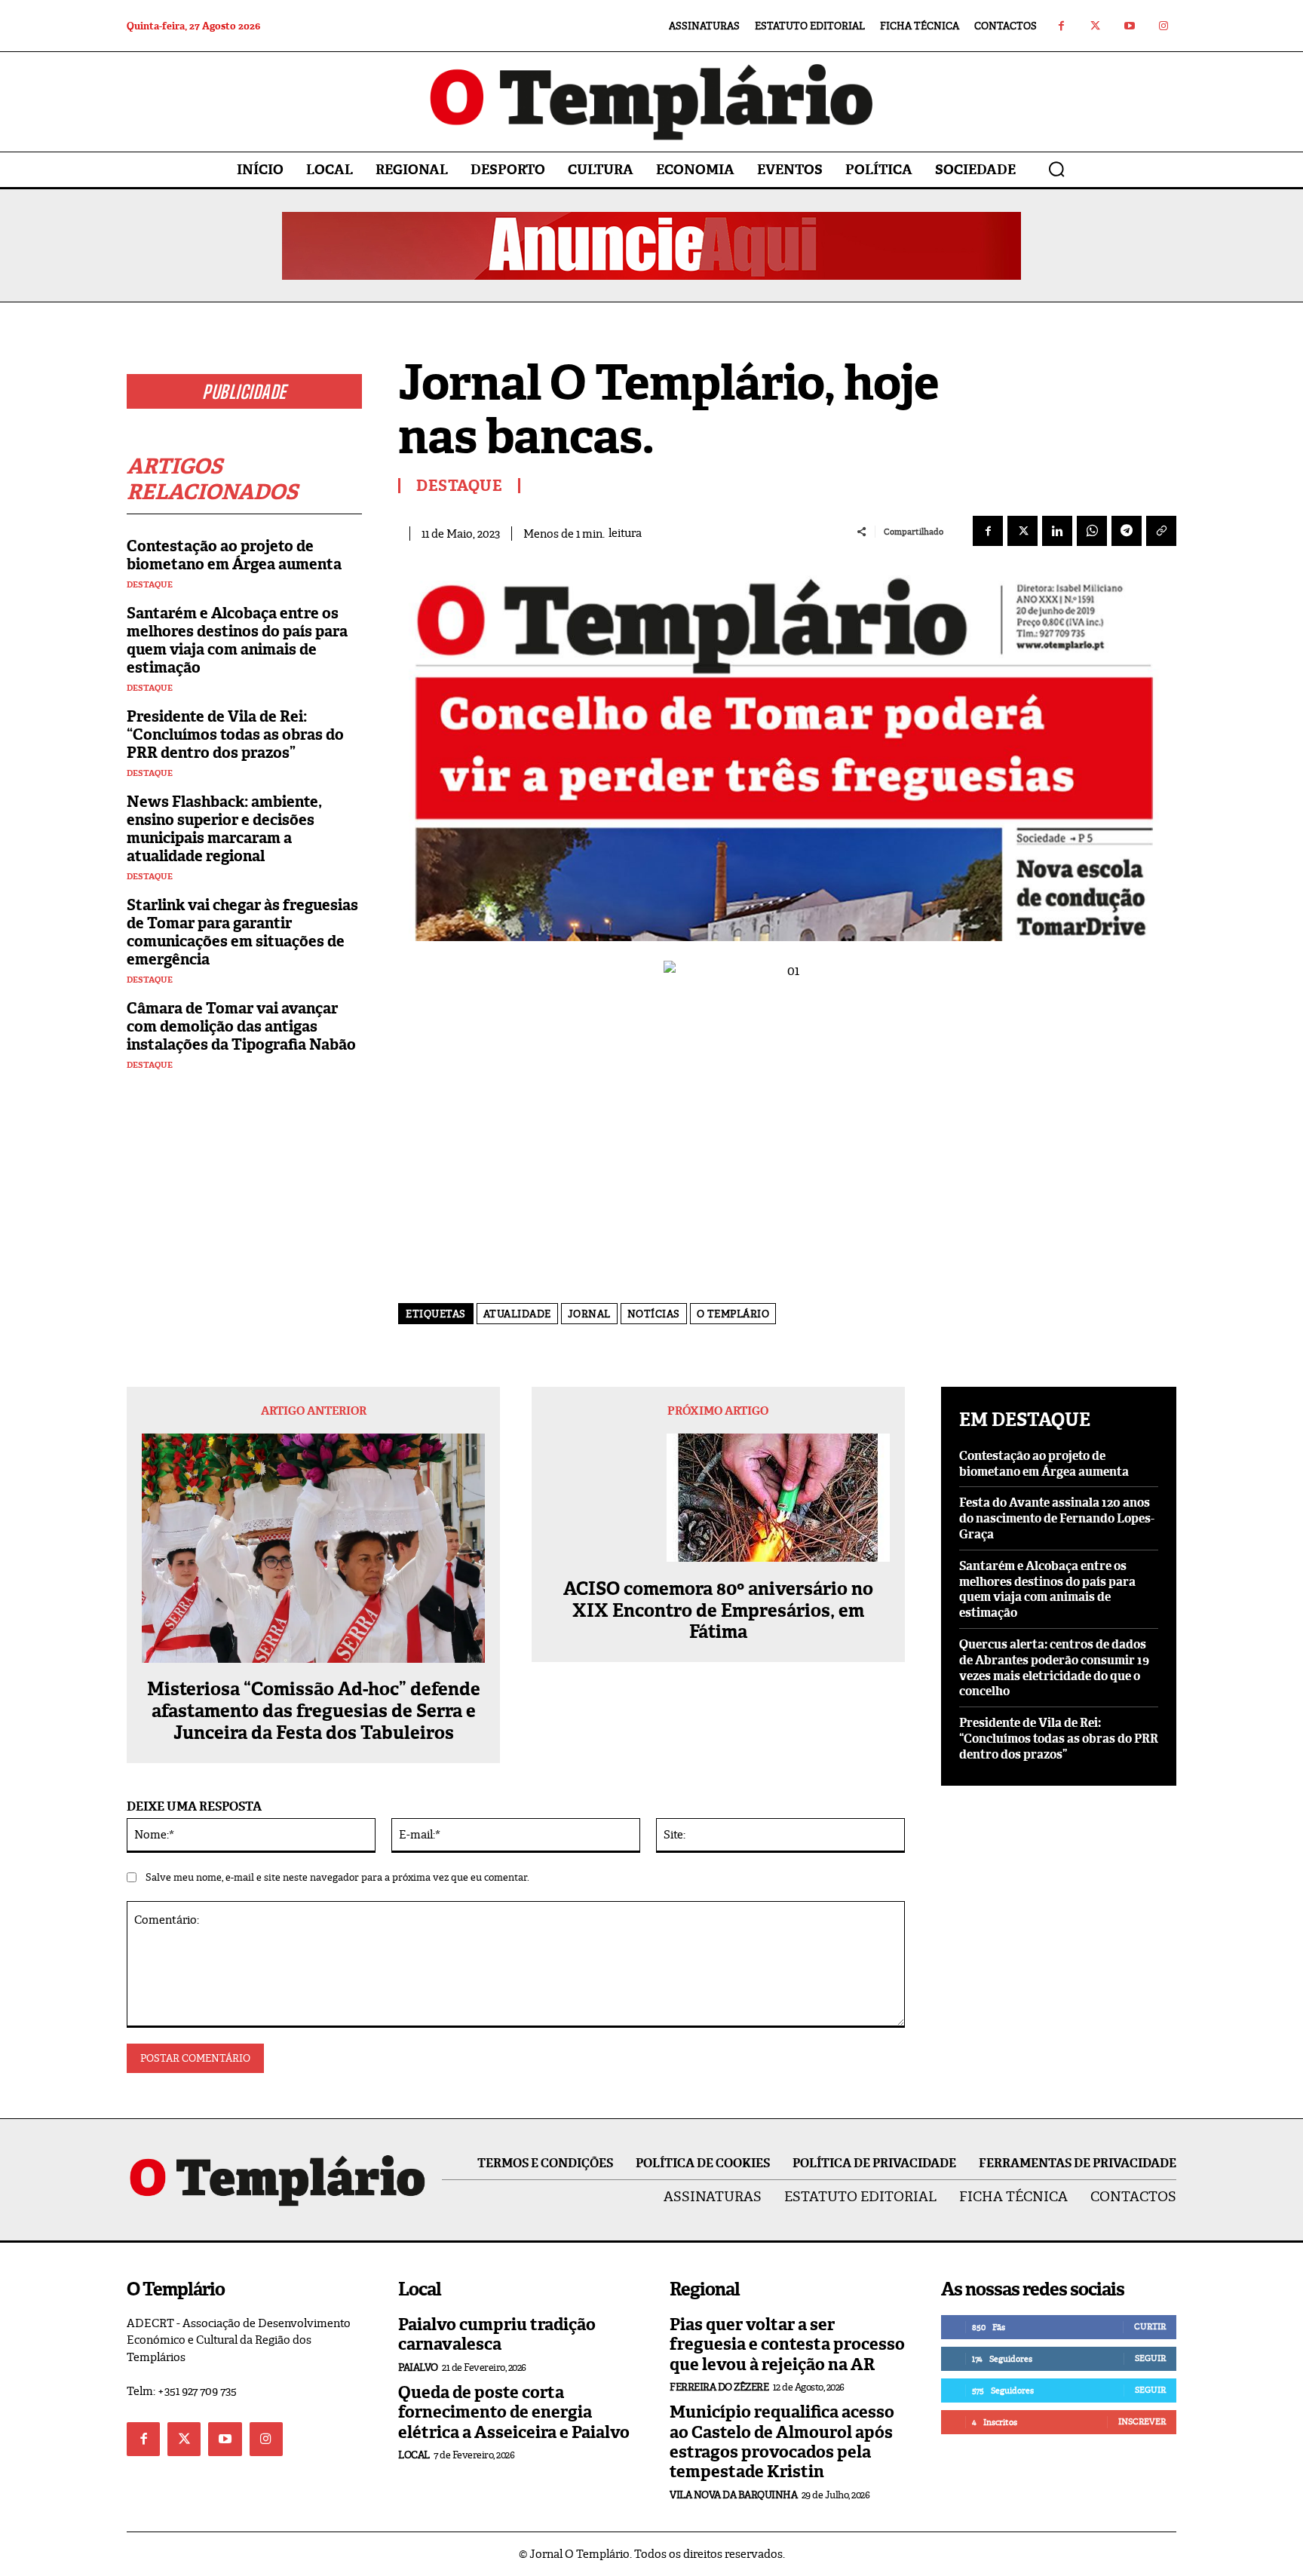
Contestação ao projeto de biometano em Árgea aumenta (234, 555)
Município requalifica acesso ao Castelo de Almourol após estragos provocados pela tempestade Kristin (782, 2442)
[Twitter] (1095, 26)
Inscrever (1142, 2421)
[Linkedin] (1057, 531)
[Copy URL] (1161, 531)
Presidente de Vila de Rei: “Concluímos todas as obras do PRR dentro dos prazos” (235, 734)
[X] (1022, 531)
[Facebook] (1061, 26)
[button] (1056, 169)
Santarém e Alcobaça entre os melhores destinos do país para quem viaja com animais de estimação (237, 640)
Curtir (1150, 2326)
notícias (654, 1314)
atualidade (517, 1314)
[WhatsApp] (1092, 531)
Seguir (1150, 2358)
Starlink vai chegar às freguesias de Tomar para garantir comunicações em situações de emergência (242, 932)
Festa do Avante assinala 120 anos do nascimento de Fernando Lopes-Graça (1057, 1518)
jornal (589, 1314)
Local (414, 2455)
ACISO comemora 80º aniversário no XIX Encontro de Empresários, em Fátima (718, 1611)
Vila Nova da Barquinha (733, 2495)
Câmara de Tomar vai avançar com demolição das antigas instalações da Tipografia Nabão (241, 1026)
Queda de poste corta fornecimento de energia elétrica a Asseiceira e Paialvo (514, 2412)
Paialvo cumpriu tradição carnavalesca (497, 2334)
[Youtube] (1129, 26)
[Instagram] (1163, 26)
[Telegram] (1127, 531)
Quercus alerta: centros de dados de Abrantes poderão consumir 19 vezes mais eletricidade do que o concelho (1054, 1668)
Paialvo (418, 2367)
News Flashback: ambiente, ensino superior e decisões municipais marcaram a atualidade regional (224, 829)
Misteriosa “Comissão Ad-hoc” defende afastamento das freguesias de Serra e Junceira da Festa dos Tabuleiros (314, 1711)
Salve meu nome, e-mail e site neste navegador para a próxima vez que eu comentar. (337, 1877)
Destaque (150, 585)
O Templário (733, 1314)
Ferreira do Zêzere (719, 2387)
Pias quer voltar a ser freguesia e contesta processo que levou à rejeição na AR (787, 2344)
